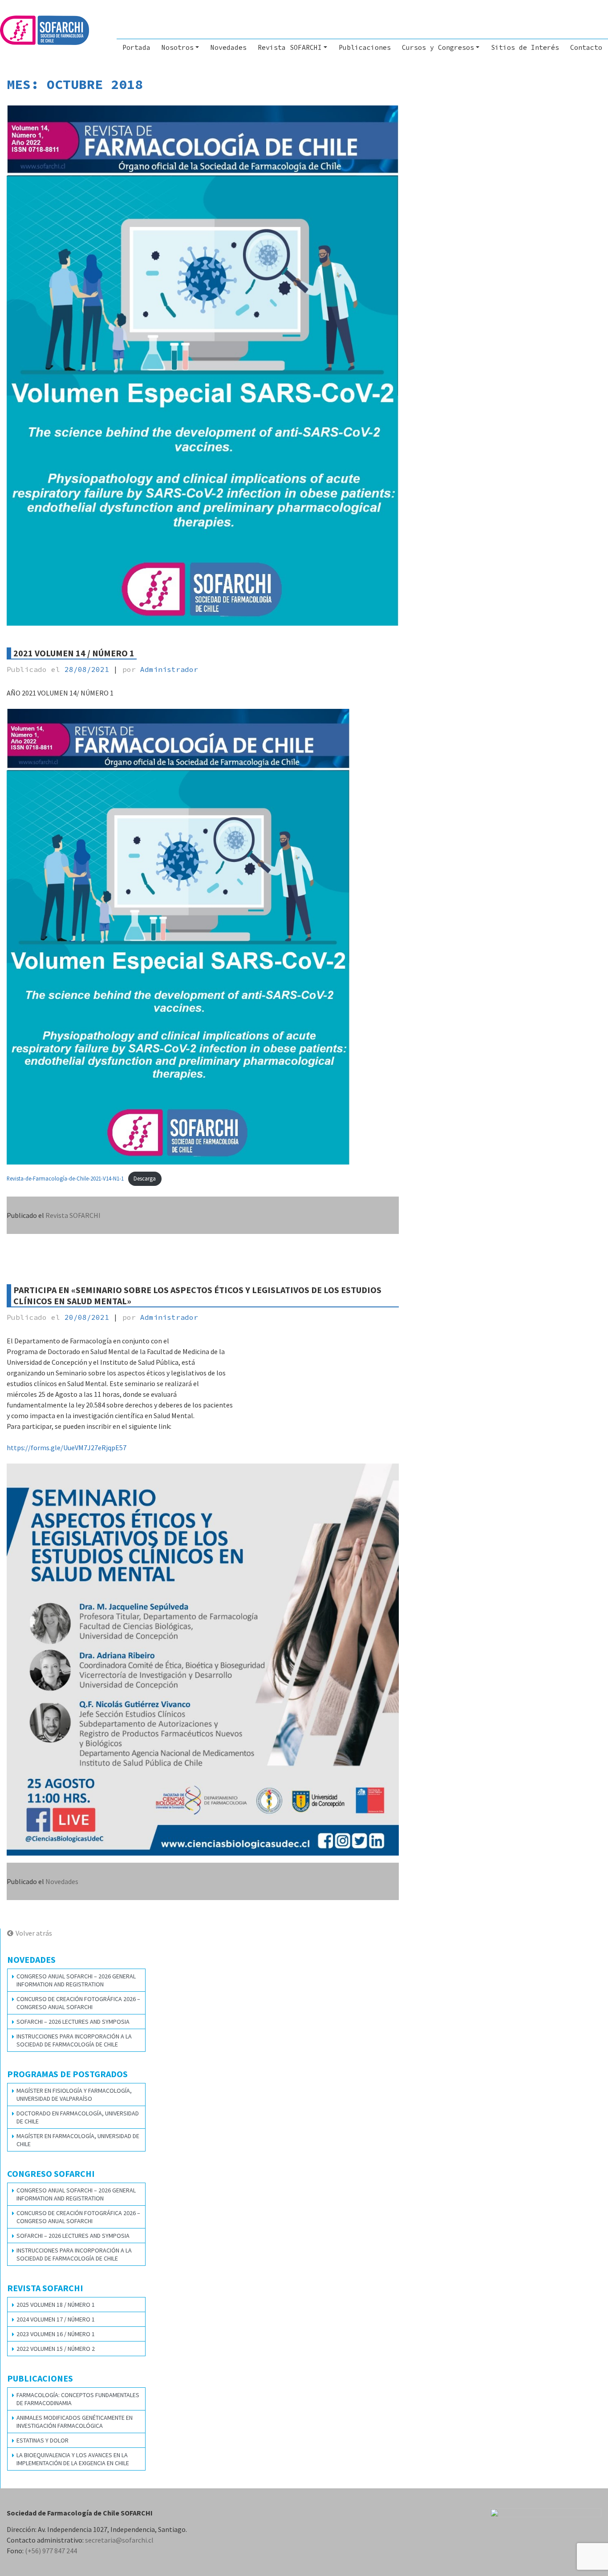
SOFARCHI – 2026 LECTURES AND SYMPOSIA (73, 2022)
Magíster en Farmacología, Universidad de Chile (78, 2140)
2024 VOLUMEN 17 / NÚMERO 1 (56, 2319)
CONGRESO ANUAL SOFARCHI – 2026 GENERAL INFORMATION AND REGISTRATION (76, 1980)
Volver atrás (34, 1933)
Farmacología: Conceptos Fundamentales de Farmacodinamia (78, 2399)
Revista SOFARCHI (290, 47)
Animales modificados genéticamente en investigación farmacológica (75, 2422)
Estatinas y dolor (43, 2440)
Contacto (586, 47)
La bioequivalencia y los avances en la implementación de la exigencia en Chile (73, 2459)
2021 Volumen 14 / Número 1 (74, 653)
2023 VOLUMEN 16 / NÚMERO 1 (56, 2334)
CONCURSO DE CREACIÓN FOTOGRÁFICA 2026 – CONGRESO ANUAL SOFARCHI (78, 2003)
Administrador (169, 669)
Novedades (229, 47)
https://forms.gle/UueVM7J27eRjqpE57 (67, 1448)
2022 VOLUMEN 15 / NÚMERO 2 (56, 2349)
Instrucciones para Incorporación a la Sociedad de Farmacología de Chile (74, 2040)
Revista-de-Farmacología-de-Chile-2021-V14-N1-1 (65, 1178)
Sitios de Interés (525, 47)
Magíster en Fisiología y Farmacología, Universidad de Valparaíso (74, 2095)
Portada (136, 47)
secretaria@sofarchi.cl (119, 2540)
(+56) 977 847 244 (51, 2551)
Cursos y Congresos (438, 47)
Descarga (145, 1178)
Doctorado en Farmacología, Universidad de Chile (78, 2117)
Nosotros (178, 47)
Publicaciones (365, 47)
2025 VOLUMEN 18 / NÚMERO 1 (56, 2305)
